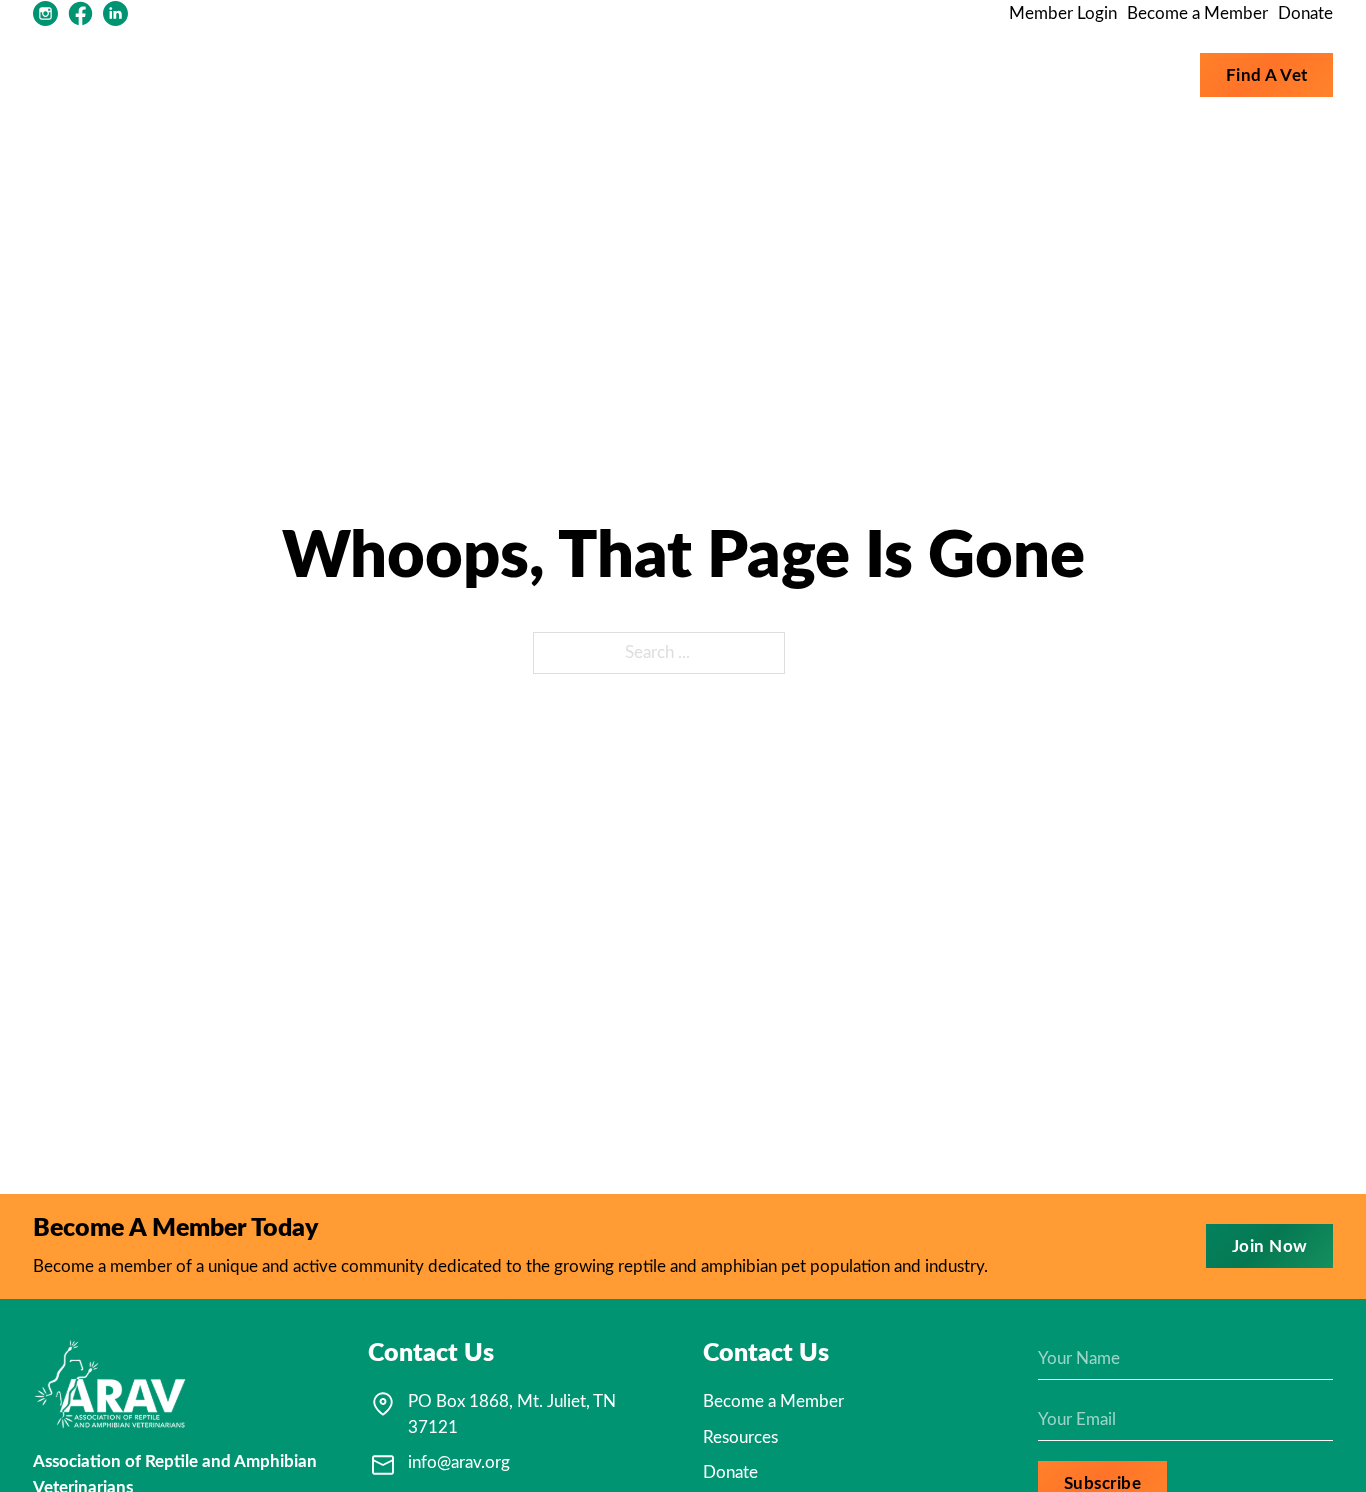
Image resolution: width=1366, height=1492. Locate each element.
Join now (1270, 1246)
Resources (887, 74)
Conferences (1132, 74)
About (780, 74)
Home (713, 74)
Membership (1017, 74)
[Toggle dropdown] (821, 75)
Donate (1305, 13)
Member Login (1063, 13)
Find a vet (1267, 75)
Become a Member (1197, 13)
